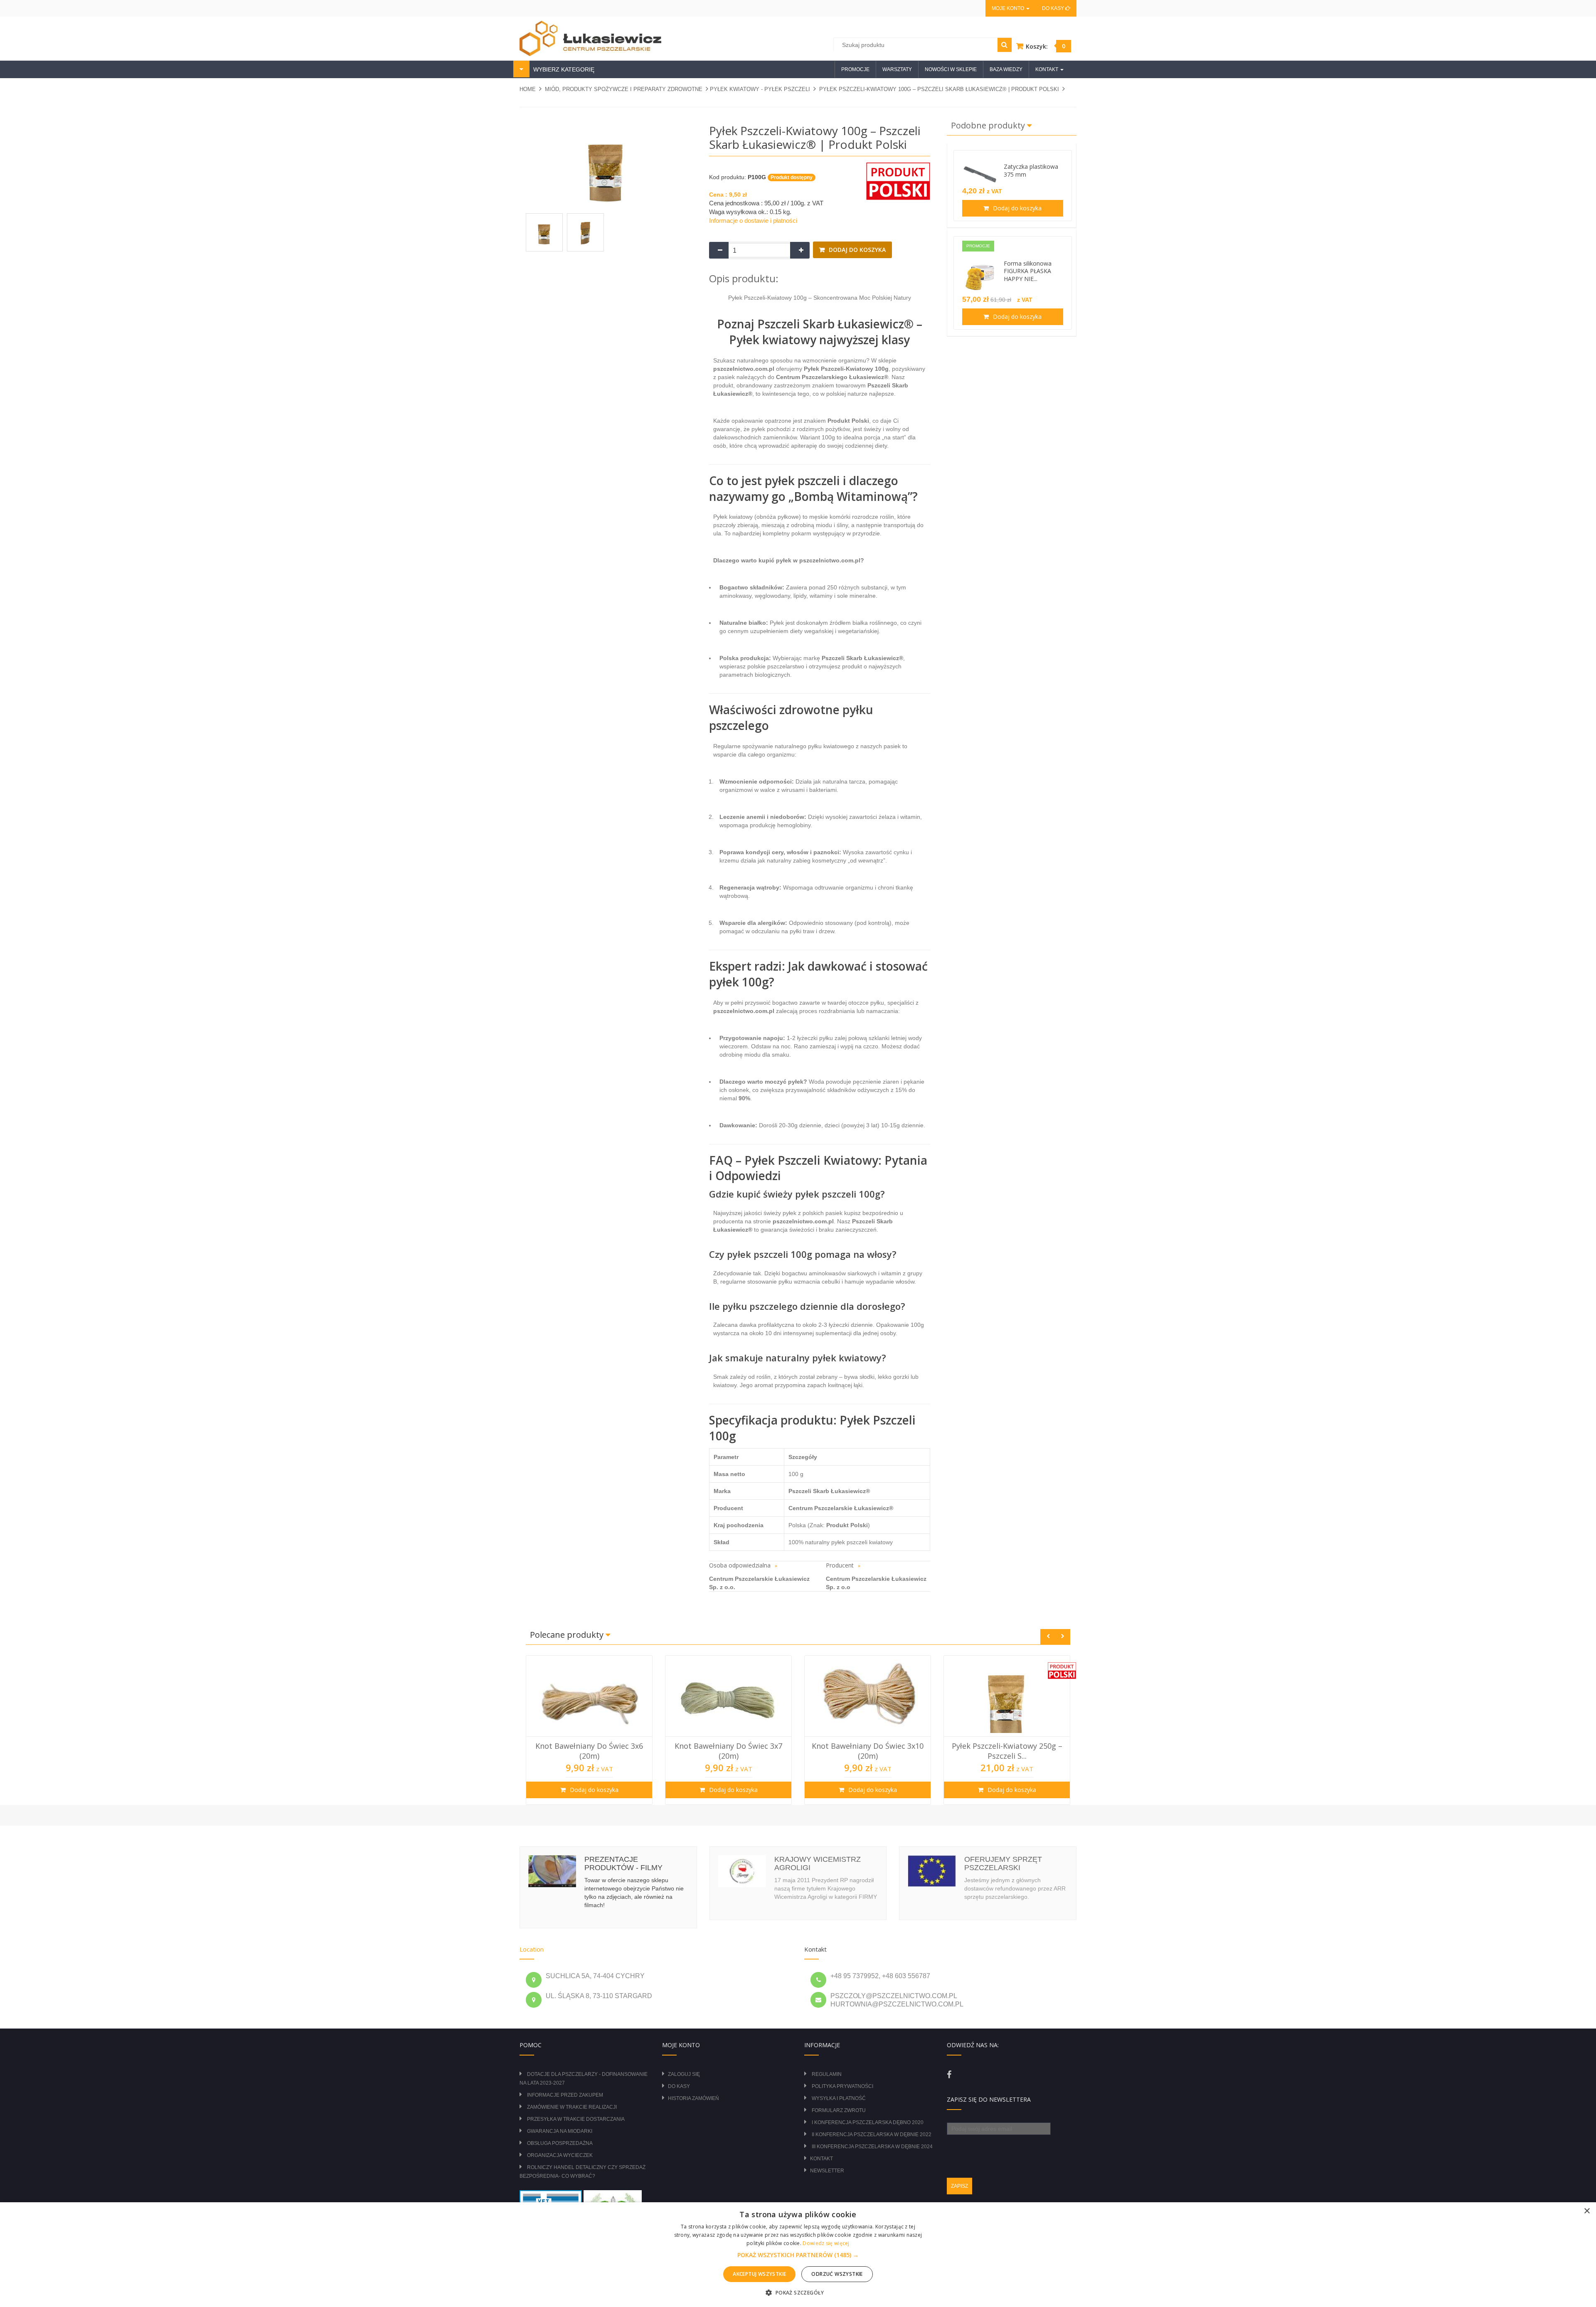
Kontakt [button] (1047, 69)
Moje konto (1009, 8)
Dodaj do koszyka (856, 250)
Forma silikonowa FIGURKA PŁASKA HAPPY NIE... (1028, 271)
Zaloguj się (684, 2074)
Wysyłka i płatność (839, 2098)
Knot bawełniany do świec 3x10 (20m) (728, 1751)
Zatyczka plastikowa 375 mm (1031, 170)
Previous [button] (1048, 1637)
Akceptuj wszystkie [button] (759, 2274)
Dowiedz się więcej (826, 2243)
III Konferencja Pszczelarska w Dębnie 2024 (872, 2147)
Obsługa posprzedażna (560, 2143)
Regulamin (827, 2074)
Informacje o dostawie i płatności (753, 221)
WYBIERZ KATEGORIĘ (563, 69)
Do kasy (1054, 8)
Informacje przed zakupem (565, 2095)
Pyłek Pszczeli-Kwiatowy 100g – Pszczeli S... (1007, 1751)
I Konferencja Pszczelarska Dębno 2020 (868, 2122)
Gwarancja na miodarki (560, 2131)
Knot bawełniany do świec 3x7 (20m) (589, 1751)
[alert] (798, 2255)
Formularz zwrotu (839, 2110)
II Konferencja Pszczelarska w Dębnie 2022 (872, 2134)
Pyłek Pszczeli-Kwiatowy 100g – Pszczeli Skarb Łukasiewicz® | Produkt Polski (939, 89)
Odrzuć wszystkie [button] (837, 2274)
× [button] (1587, 2211)
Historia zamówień (693, 2098)
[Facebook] (949, 2075)
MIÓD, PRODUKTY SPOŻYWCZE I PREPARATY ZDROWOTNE (624, 89)
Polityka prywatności (842, 2086)
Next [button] (1063, 1637)
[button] (798, 2255)
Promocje (855, 69)
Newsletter (827, 2171)
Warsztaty (897, 69)
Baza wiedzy (1006, 69)
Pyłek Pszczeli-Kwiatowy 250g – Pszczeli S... (868, 1751)
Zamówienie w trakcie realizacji (572, 2107)
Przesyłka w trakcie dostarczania (576, 2119)
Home (528, 89)
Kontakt (821, 2159)
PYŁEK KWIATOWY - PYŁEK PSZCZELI (760, 89)
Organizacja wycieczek (560, 2155)
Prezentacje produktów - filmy (623, 1863)
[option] (589, 1730)
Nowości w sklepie (951, 69)
